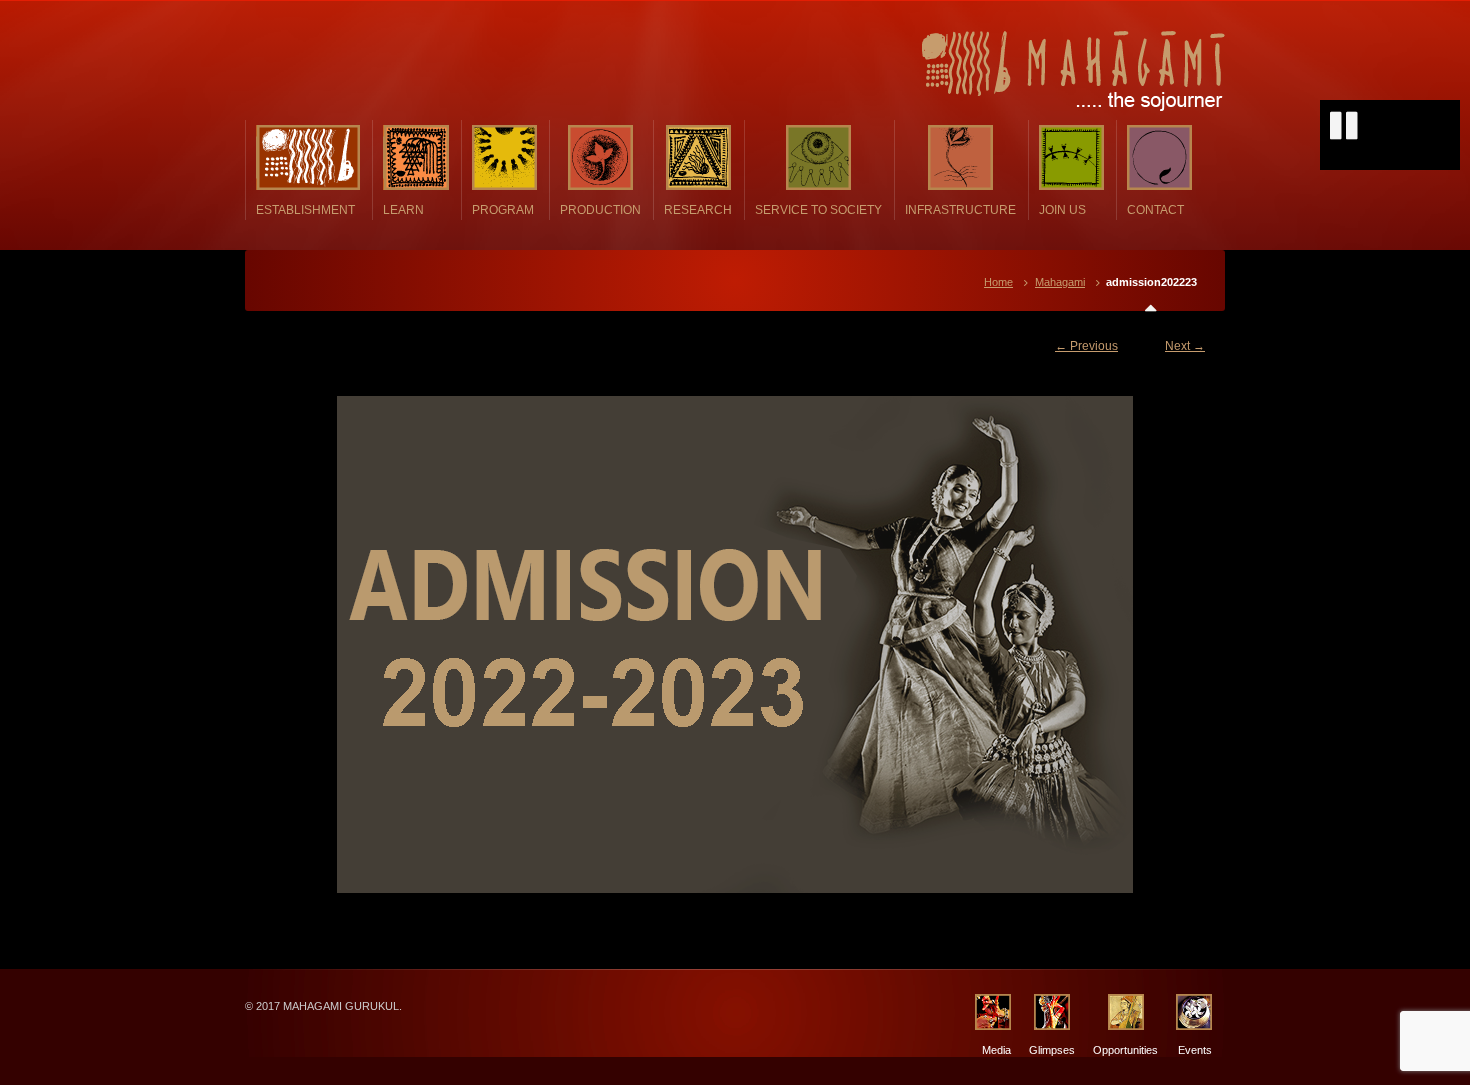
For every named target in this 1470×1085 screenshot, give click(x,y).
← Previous (1086, 346)
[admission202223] (735, 644)
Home (998, 282)
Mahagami (1060, 282)
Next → (1185, 346)
